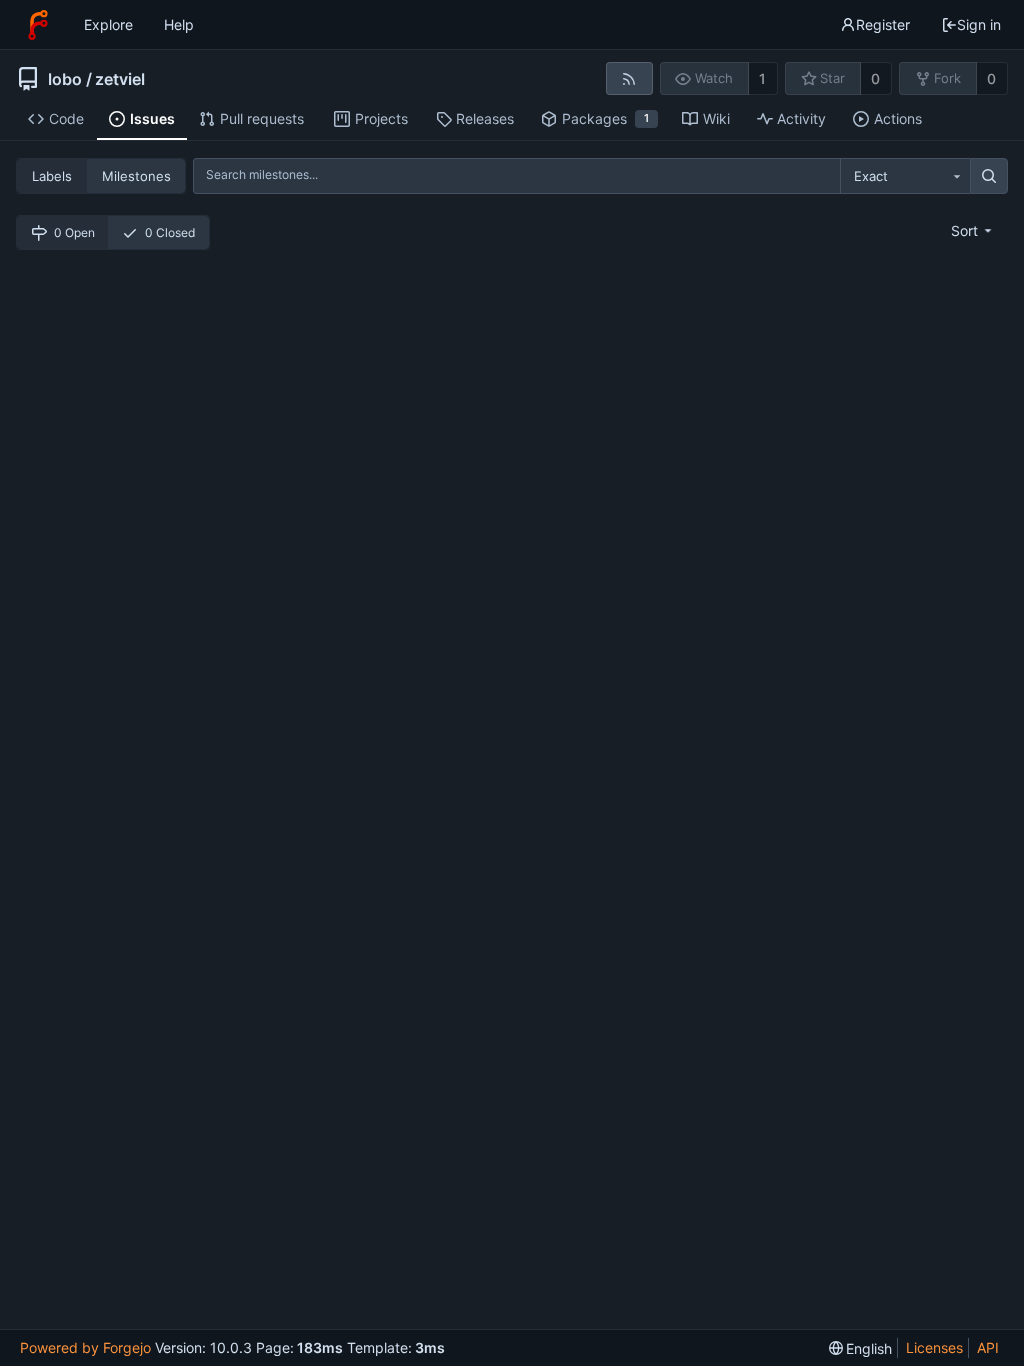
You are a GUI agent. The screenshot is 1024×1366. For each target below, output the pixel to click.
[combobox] (905, 176)
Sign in (979, 24)
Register (883, 24)
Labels (52, 176)
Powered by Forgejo (85, 1347)
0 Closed (170, 232)
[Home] (38, 25)
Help (179, 24)
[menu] (973, 230)
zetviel (120, 79)
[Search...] (989, 176)
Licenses (934, 1347)
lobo (65, 79)
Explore (108, 24)
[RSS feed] (629, 78)
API (988, 1347)
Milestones (136, 176)
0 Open (74, 232)
